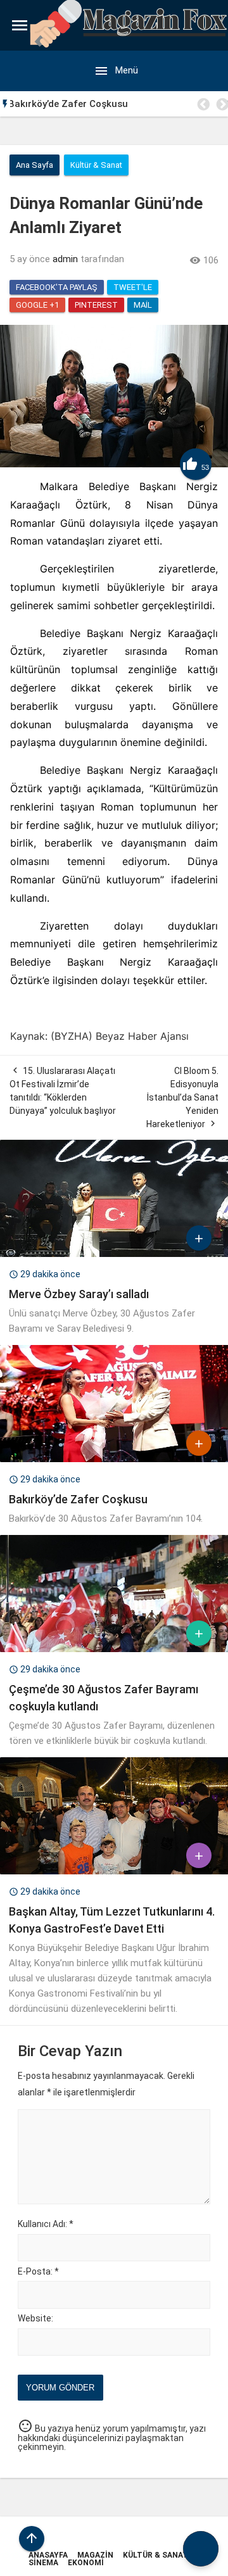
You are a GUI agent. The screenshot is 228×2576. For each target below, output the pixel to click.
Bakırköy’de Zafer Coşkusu (78, 1499)
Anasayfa (48, 2555)
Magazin (95, 2555)
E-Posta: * (38, 2271)
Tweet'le (133, 287)
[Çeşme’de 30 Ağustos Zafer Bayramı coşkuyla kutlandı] (114, 1649)
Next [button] (222, 104)
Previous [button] (203, 104)
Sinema (43, 2563)
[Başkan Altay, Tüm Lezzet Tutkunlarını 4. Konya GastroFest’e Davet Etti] (114, 1871)
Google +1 (37, 305)
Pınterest (96, 305)
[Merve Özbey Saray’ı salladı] (114, 1254)
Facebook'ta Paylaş (57, 287)
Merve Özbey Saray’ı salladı (79, 1294)
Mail (143, 305)
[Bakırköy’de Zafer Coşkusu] (114, 1459)
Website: (35, 2318)
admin (65, 259)
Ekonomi (86, 2563)
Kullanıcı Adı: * (46, 2224)
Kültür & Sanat (155, 2555)
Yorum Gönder (60, 2388)
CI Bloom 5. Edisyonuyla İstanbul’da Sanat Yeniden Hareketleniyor (182, 1097)
